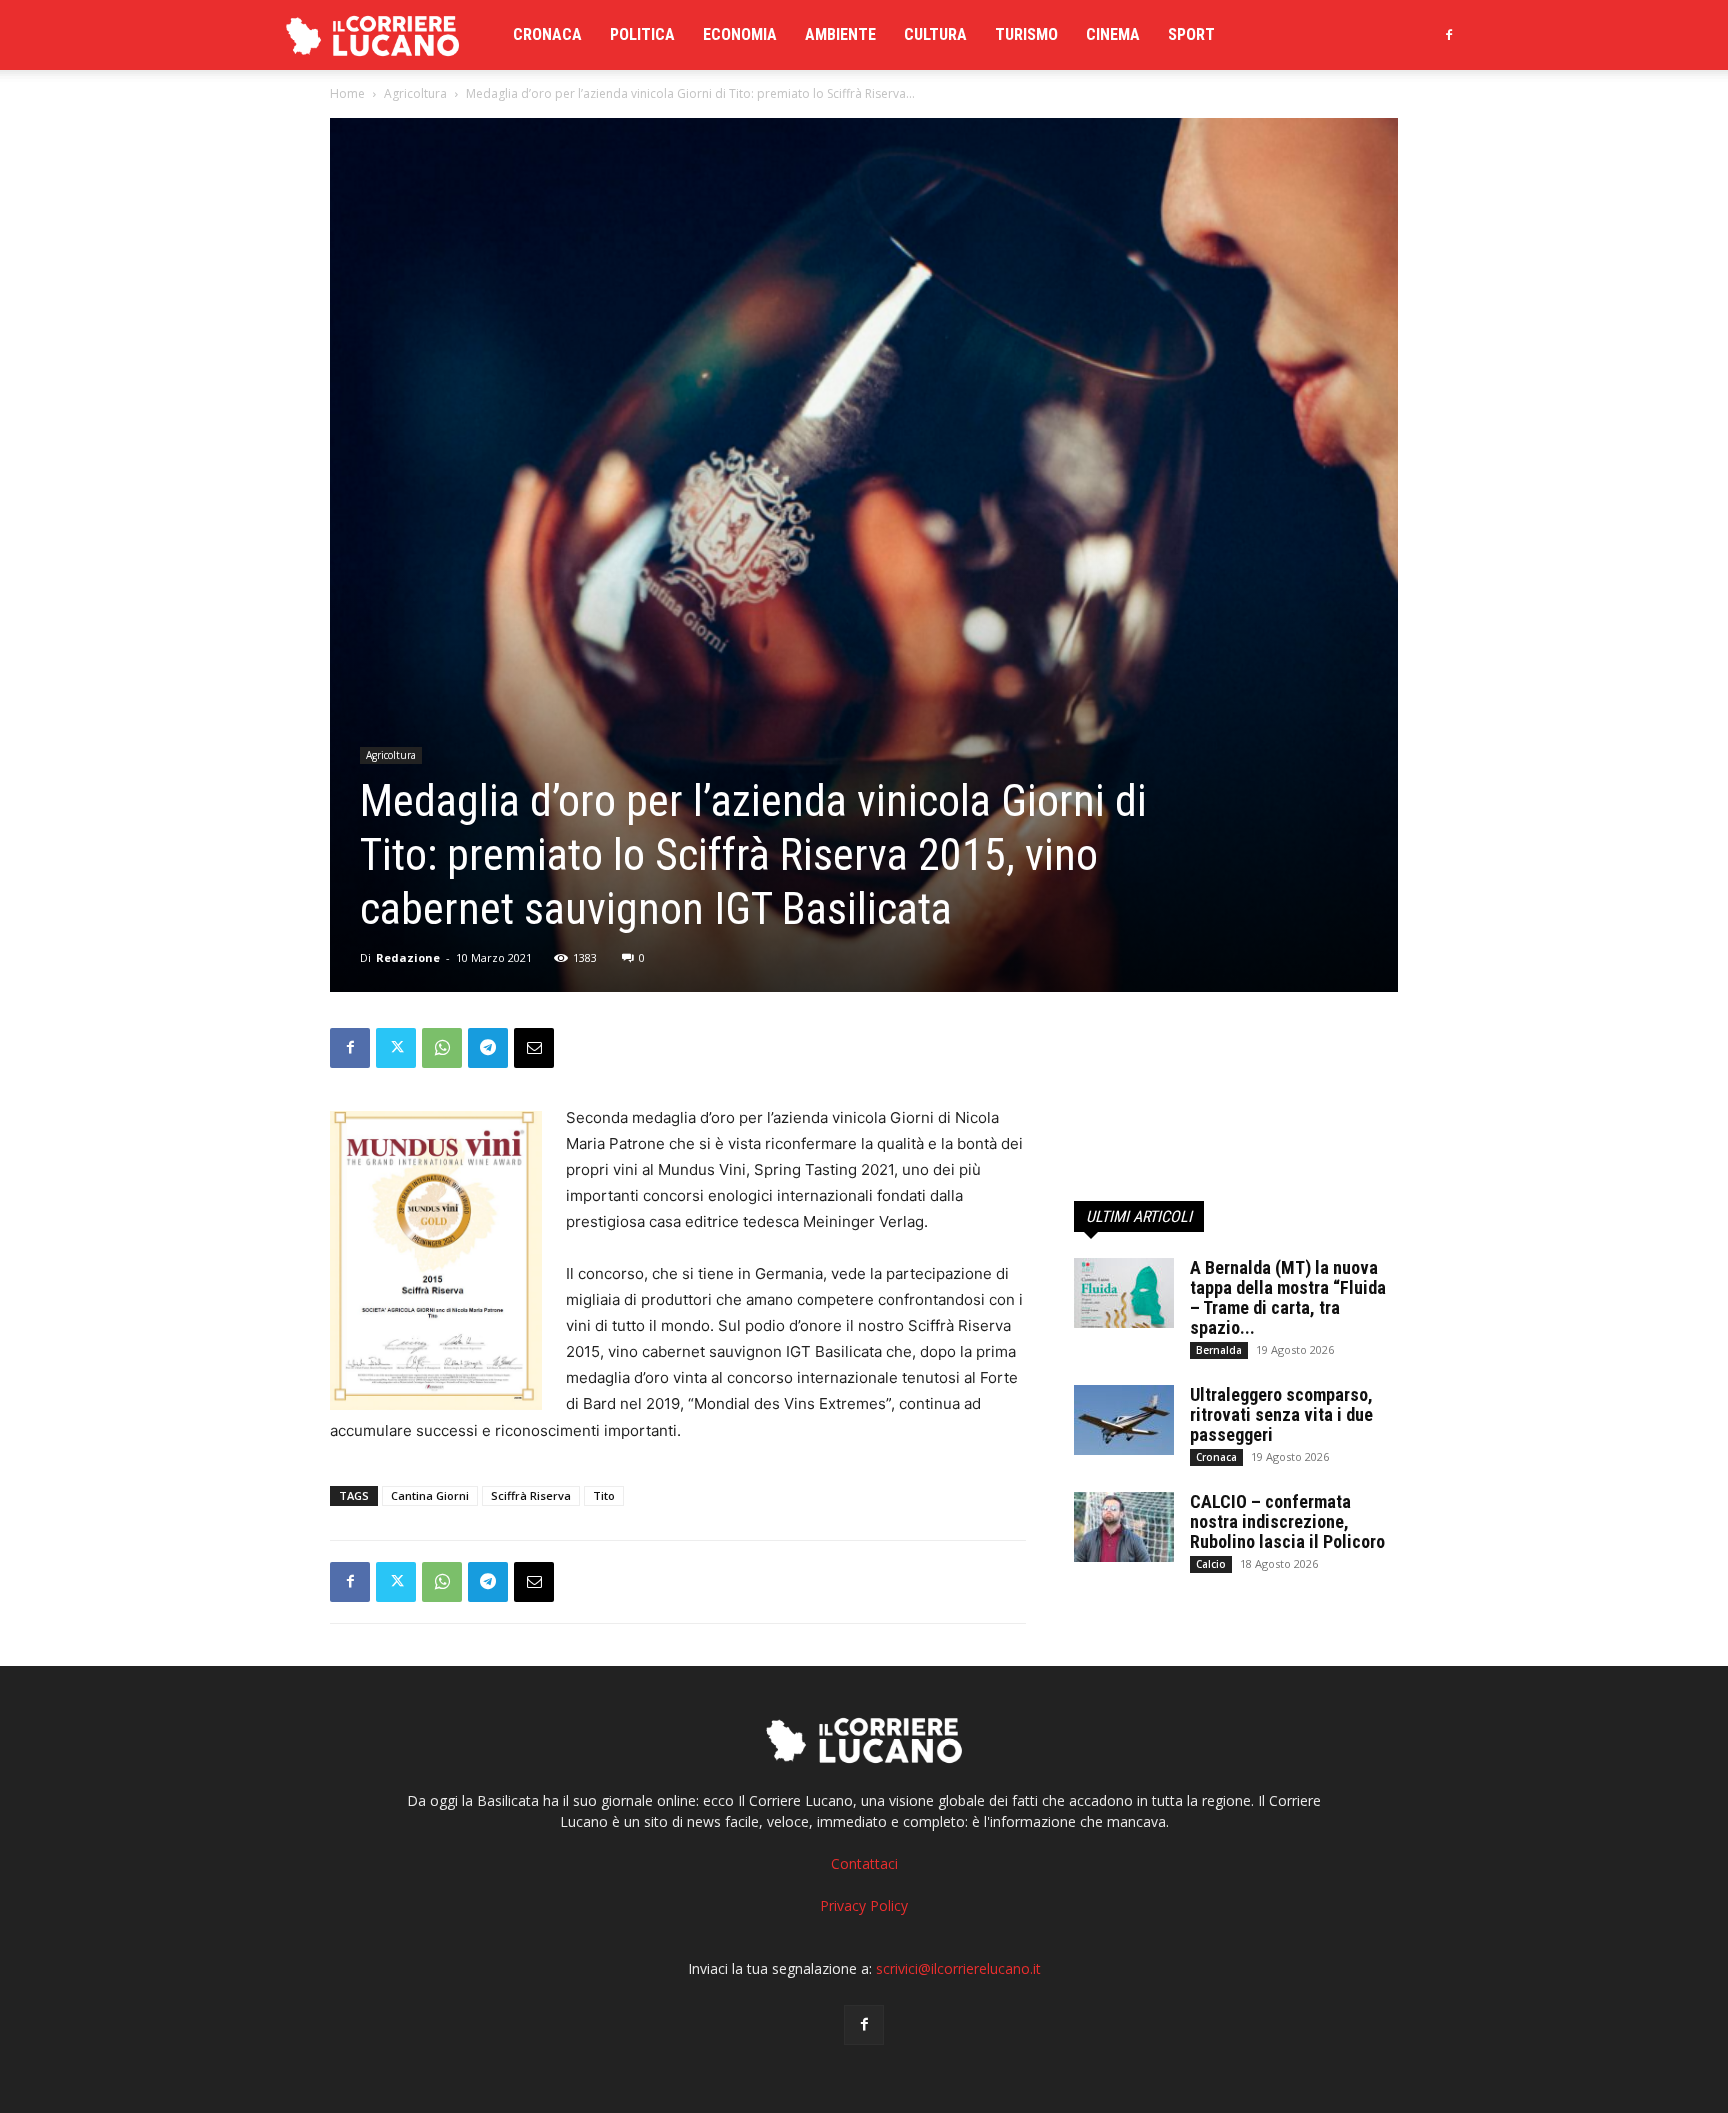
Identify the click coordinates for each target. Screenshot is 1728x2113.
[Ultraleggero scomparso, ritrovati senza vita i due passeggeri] (1124, 1420)
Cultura (935, 34)
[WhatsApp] (442, 1048)
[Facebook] (1449, 35)
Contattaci (864, 1863)
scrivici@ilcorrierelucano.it (958, 1968)
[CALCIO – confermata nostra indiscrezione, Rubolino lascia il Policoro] (1124, 1527)
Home (347, 93)
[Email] (534, 1048)
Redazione (408, 957)
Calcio (1211, 1564)
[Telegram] (488, 1048)
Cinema (1113, 34)
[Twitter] (396, 1048)
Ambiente (840, 34)
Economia (740, 34)
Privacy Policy (864, 1905)
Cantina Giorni (430, 1495)
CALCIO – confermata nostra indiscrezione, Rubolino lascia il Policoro (1287, 1521)
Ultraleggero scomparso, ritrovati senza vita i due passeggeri (1281, 1414)
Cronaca (547, 34)
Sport (1191, 34)
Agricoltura (415, 93)
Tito (604, 1495)
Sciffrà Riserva (531, 1495)
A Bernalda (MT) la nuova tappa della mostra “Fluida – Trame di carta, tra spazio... (1288, 1297)
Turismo (1026, 34)
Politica (642, 34)
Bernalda (1219, 1350)
